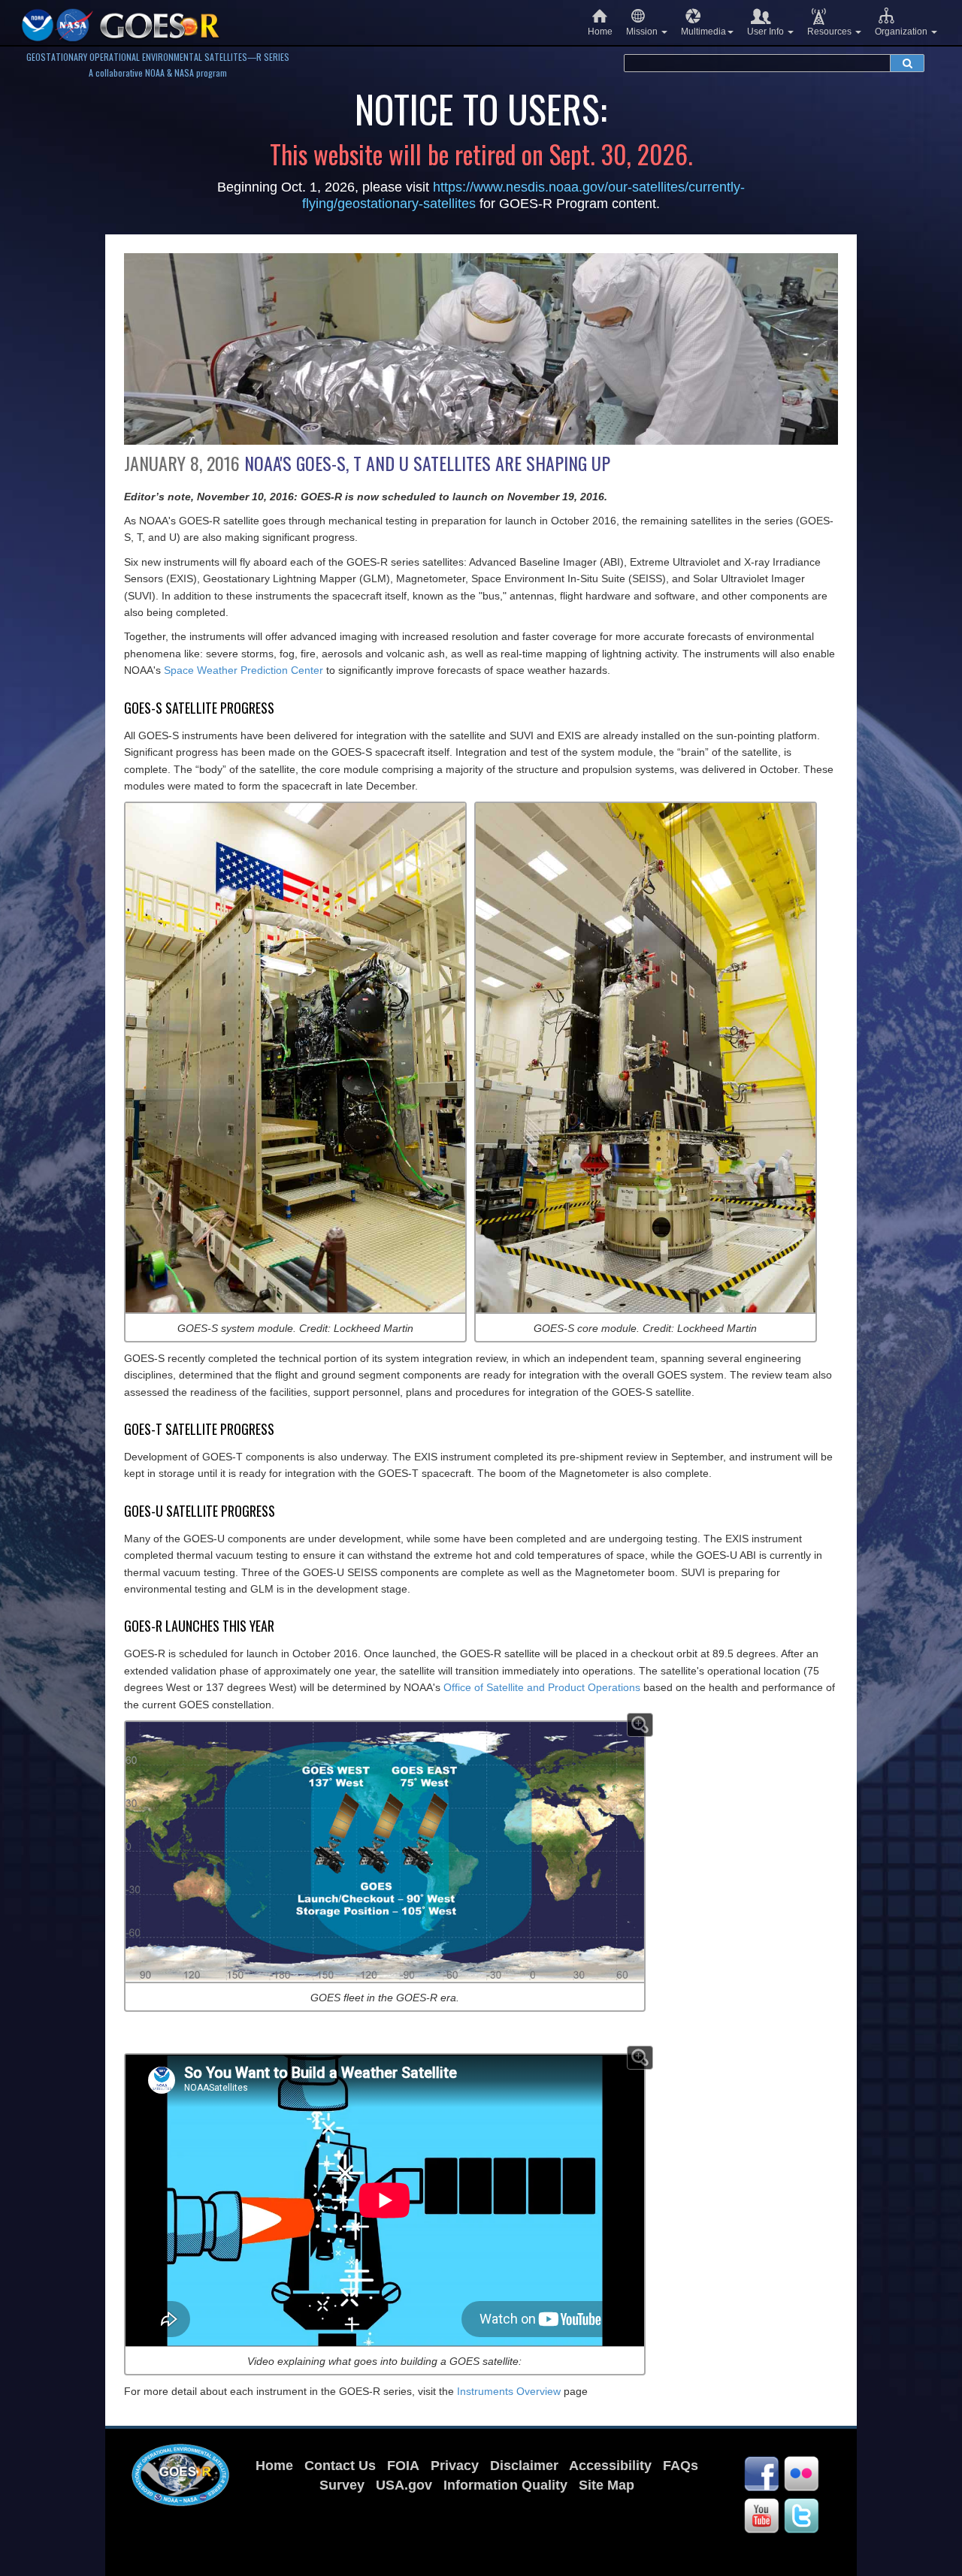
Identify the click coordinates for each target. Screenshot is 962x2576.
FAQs (681, 2466)
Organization (902, 32)
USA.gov (404, 2485)
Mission (643, 32)
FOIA (403, 2466)
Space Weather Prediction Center (244, 670)
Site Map (607, 2485)
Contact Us (340, 2466)
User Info (767, 32)
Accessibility (610, 2466)
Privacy (455, 2466)
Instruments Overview (509, 2391)
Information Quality (505, 2485)
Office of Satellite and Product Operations (542, 1687)
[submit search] (907, 63)
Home (600, 32)
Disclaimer (524, 2466)
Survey (342, 2485)
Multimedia (703, 32)
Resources (830, 32)
